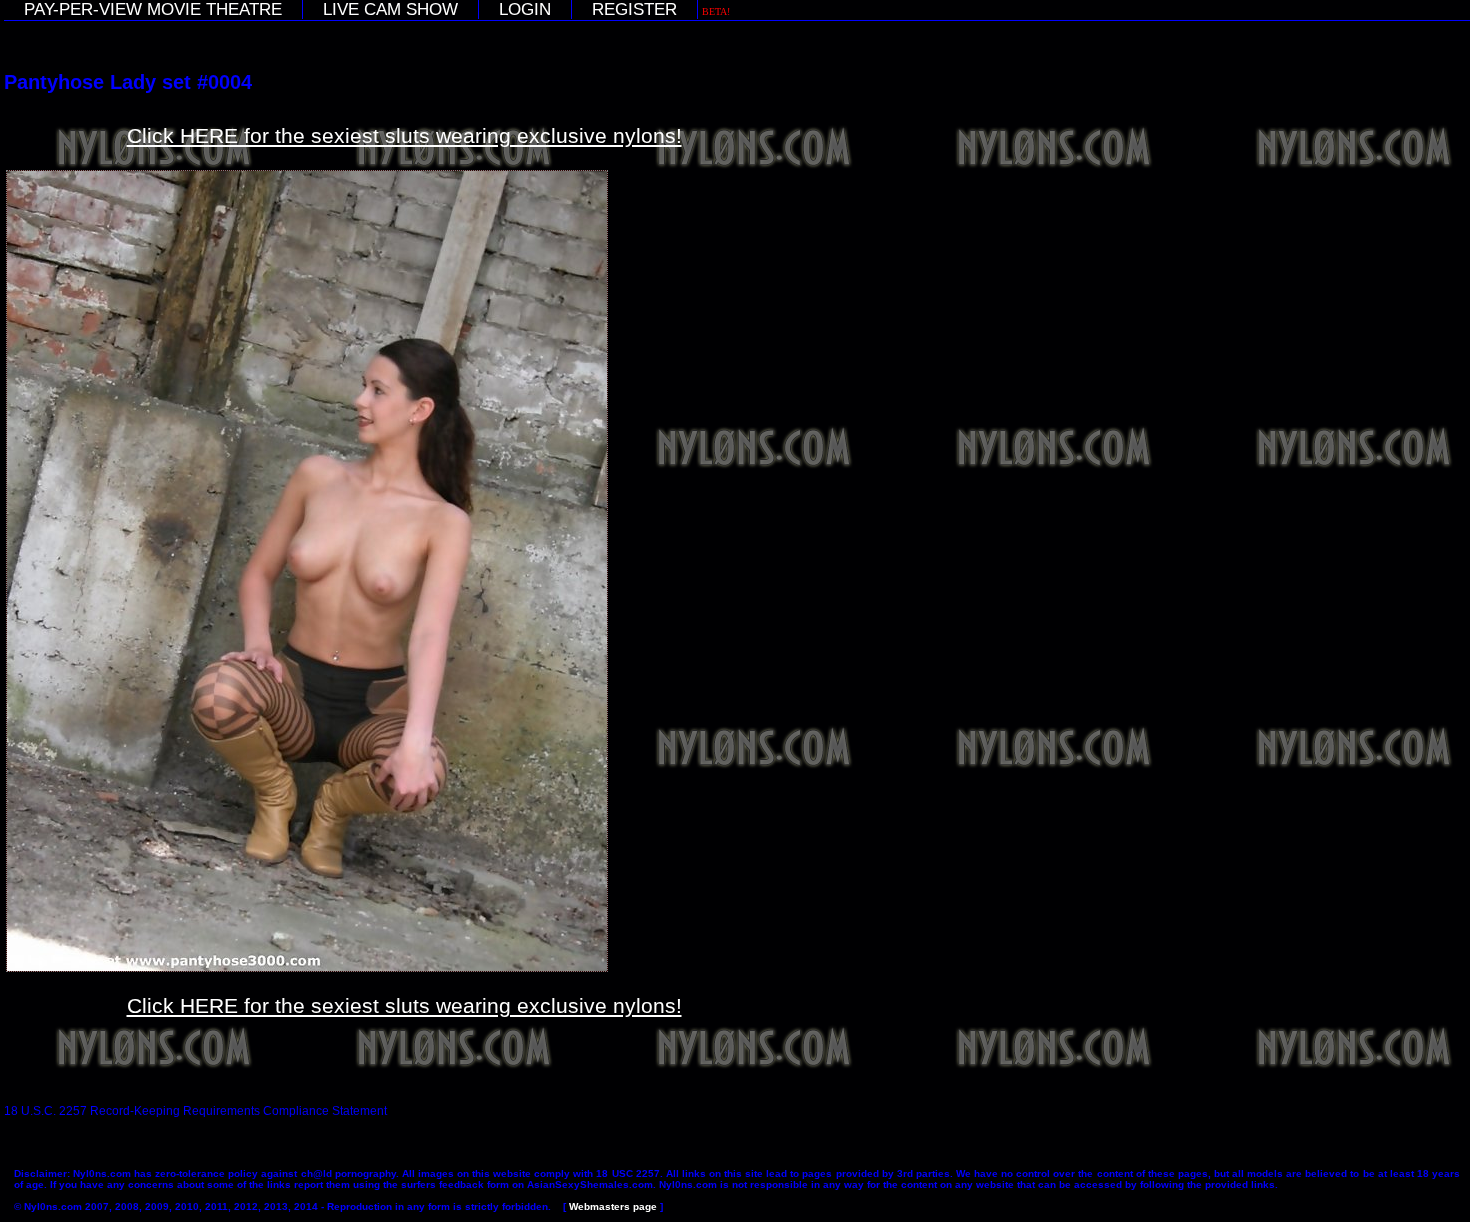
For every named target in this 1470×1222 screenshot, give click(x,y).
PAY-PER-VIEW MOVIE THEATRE (153, 9)
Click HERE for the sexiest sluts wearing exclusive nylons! (404, 135)
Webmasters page (613, 1206)
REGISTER (634, 9)
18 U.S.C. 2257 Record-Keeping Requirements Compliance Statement (195, 1111)
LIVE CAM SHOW (390, 9)
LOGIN (525, 9)
